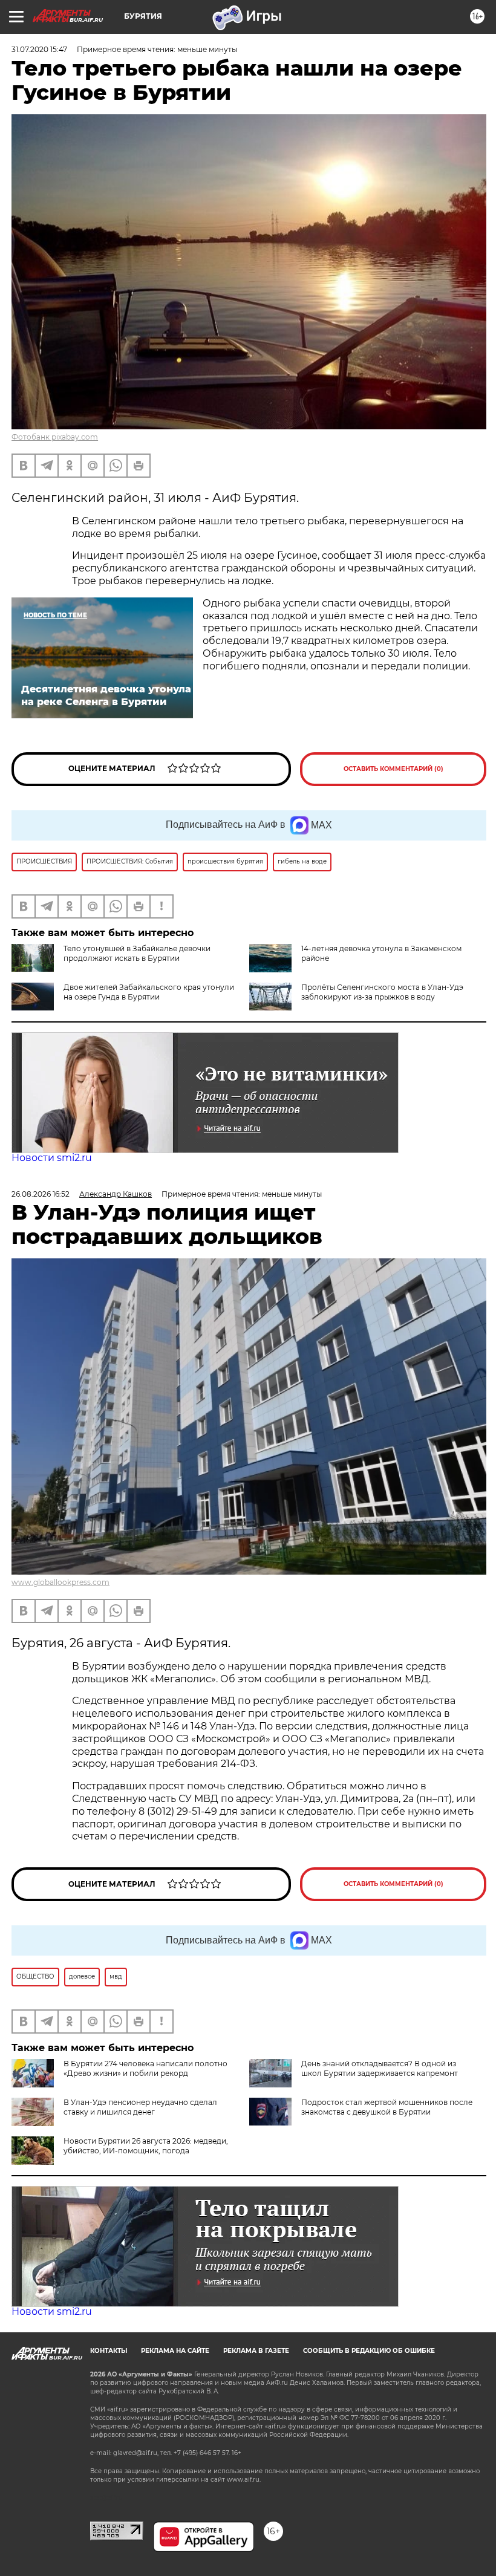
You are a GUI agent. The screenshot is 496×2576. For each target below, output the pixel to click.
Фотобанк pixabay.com (55, 437)
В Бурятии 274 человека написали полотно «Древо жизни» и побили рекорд (145, 2068)
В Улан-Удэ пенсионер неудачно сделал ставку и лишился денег (140, 2107)
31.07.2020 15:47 (39, 49)
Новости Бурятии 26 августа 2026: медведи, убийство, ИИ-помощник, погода (146, 2146)
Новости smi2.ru (52, 1158)
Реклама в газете (256, 2351)
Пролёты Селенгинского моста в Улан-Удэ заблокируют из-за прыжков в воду (382, 992)
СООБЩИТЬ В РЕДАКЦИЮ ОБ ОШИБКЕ (369, 2351)
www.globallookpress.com (60, 1582)
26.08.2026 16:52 (41, 1194)
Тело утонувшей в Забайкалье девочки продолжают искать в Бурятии (137, 953)
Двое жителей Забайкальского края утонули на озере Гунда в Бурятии (149, 992)
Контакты (109, 2351)
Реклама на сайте (175, 2351)
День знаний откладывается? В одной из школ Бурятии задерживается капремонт (380, 2068)
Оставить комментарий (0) (393, 769)
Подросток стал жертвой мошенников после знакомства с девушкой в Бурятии (387, 2107)
